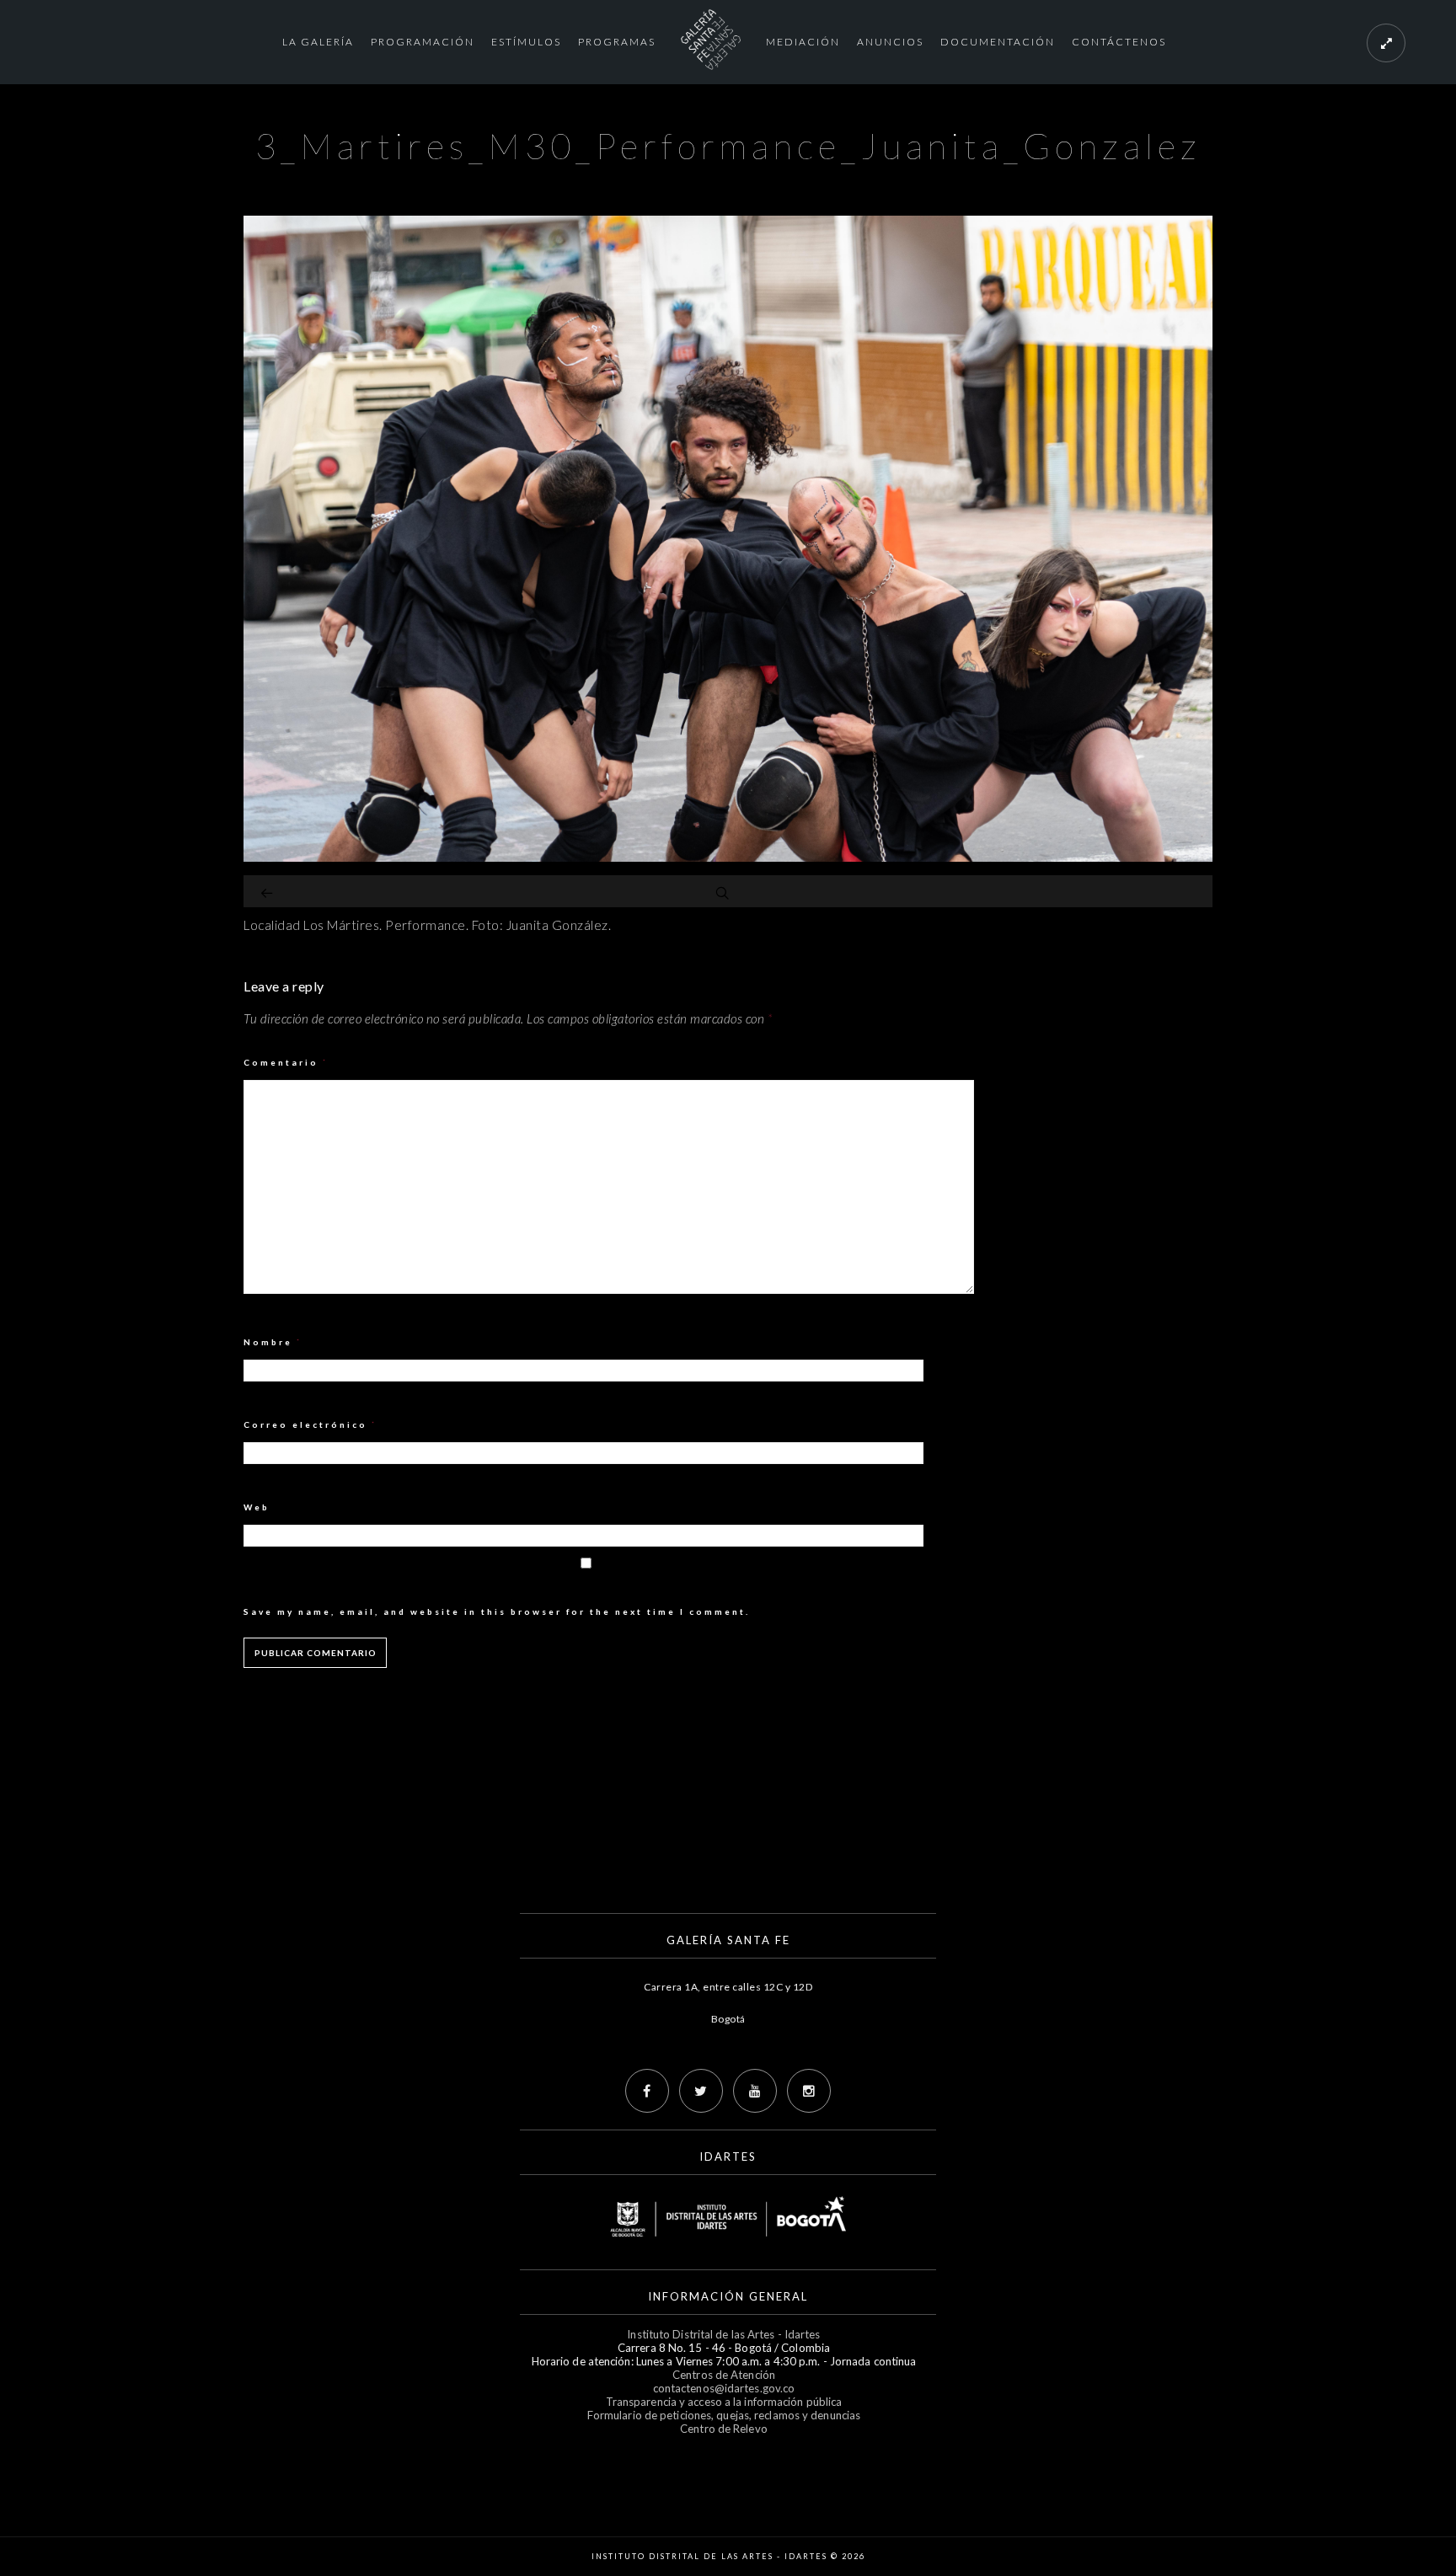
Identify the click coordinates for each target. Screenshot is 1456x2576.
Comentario (286, 1062)
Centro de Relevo (724, 2429)
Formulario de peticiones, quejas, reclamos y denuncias (724, 2415)
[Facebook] (647, 2091)
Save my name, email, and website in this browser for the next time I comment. (497, 1611)
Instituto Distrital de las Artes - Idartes (723, 2334)
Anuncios (890, 42)
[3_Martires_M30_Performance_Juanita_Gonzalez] (728, 857)
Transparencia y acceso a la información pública (724, 2402)
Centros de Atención (724, 2375)
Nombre (273, 1342)
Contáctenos (1119, 42)
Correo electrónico (310, 1424)
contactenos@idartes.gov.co (724, 2388)
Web (257, 1507)
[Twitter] (701, 2091)
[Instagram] (809, 2091)
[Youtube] (755, 2091)
